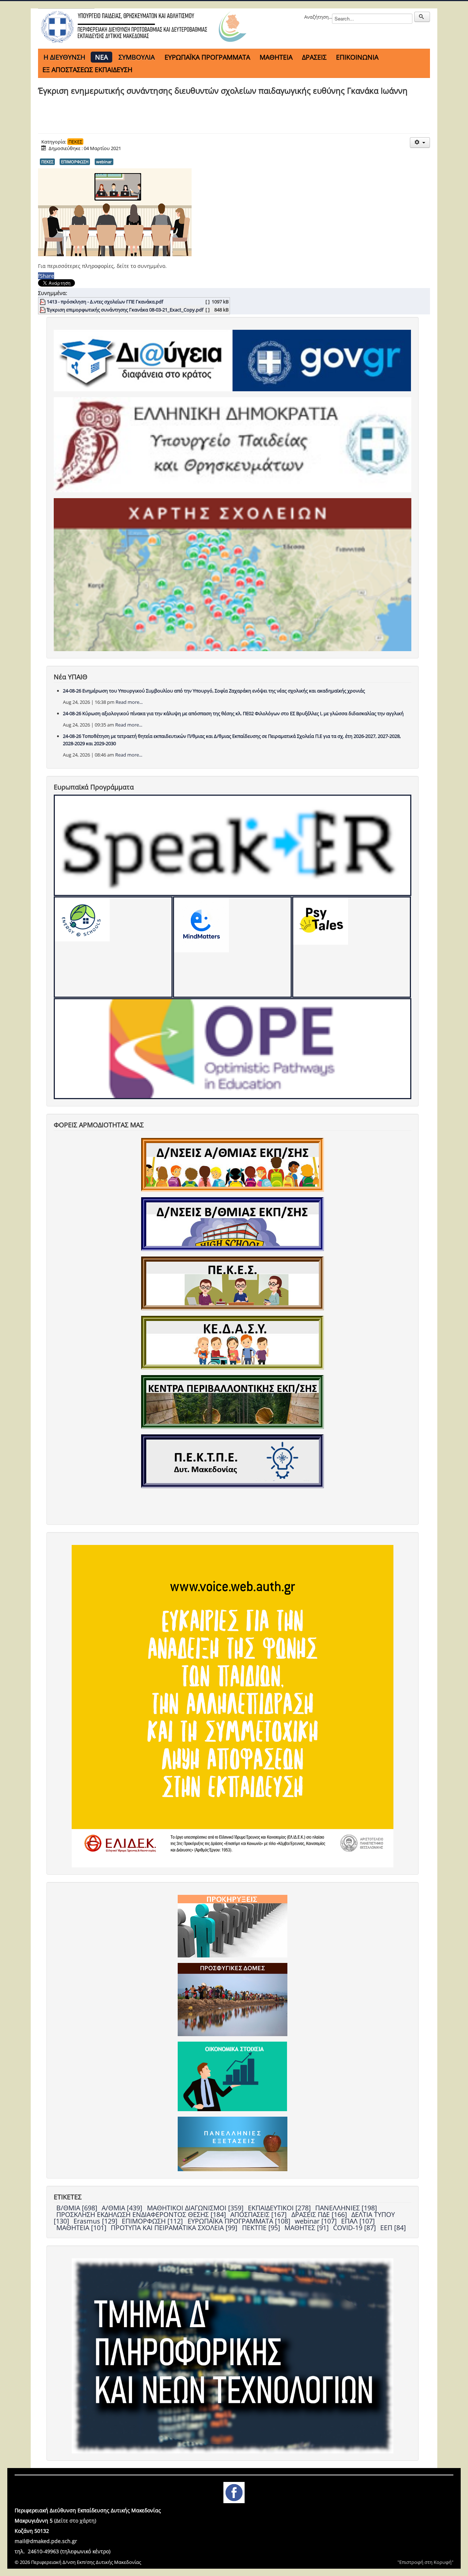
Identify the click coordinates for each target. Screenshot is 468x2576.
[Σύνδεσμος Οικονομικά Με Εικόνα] (232, 2076)
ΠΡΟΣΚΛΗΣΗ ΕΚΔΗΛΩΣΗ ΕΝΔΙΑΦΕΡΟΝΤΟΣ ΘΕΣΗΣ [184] (142, 2214)
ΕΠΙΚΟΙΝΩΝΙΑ (357, 57)
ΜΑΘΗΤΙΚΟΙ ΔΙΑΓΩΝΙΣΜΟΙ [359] (196, 2208)
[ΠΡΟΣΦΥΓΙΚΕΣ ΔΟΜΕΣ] (233, 1999)
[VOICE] (233, 1706)
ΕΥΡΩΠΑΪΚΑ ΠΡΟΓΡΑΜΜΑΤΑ (207, 57)
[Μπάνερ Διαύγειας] (143, 360)
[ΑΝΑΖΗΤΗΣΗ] (422, 17)
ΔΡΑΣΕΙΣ (314, 57)
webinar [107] (317, 2221)
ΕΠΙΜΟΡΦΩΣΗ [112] (153, 2221)
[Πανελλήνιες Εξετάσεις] (233, 2143)
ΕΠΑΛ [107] (358, 2221)
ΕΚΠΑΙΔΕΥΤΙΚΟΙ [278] (280, 2208)
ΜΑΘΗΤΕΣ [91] (307, 2228)
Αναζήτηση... (318, 17)
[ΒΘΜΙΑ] (233, 1224)
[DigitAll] (232, 947)
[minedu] (233, 444)
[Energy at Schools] (113, 947)
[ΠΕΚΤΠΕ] (233, 1461)
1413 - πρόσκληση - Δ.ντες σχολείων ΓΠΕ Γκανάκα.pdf (105, 302)
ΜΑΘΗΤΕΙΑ (276, 57)
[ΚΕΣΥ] (233, 1342)
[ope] (233, 1049)
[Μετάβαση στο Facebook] (234, 2492)
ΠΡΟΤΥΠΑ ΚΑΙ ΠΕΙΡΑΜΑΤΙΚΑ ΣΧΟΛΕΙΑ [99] (175, 2228)
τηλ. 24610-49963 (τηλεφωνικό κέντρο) (63, 2551)
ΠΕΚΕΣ (75, 142)
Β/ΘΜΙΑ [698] (78, 2208)
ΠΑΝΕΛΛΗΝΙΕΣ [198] (346, 2208)
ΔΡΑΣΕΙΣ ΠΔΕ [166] (320, 2214)
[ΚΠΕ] (233, 1401)
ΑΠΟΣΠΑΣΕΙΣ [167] (259, 2214)
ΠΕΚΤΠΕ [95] (262, 2228)
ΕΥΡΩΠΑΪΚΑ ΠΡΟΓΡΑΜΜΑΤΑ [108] (240, 2221)
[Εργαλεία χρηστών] (420, 143)
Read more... (129, 702)
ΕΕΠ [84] (393, 2228)
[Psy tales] (352, 947)
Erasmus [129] (96, 2221)
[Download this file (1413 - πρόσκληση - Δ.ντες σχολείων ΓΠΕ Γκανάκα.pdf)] (43, 302)
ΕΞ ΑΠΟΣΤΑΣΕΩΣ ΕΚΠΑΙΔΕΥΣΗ (87, 70)
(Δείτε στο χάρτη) (75, 2521)
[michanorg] (233, 2355)
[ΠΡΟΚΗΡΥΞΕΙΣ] (233, 1926)
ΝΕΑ (101, 57)
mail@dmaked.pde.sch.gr (46, 2541)
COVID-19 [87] (355, 2228)
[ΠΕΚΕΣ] (233, 1283)
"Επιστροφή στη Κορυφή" (425, 2562)
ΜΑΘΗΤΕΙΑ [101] (82, 2228)
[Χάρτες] (233, 574)
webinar (104, 162)
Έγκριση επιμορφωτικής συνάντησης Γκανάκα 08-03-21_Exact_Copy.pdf (125, 310)
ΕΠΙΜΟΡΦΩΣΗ (75, 162)
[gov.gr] (322, 360)
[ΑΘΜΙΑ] (233, 1164)
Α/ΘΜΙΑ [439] (123, 2208)
